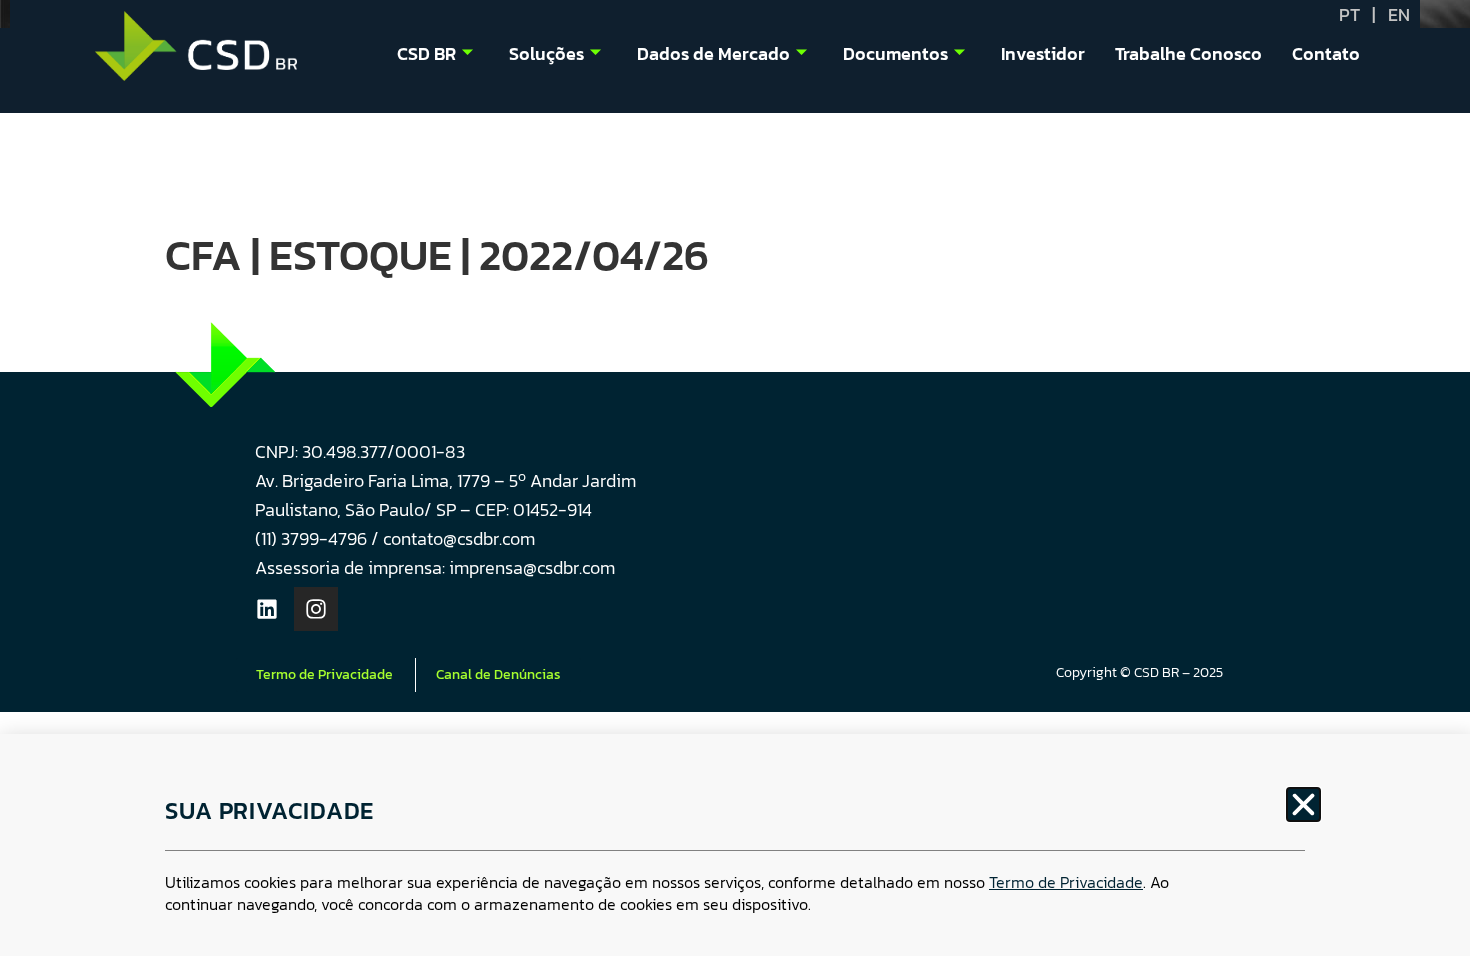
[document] (735, 478)
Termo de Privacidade (1066, 882)
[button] (1303, 804)
